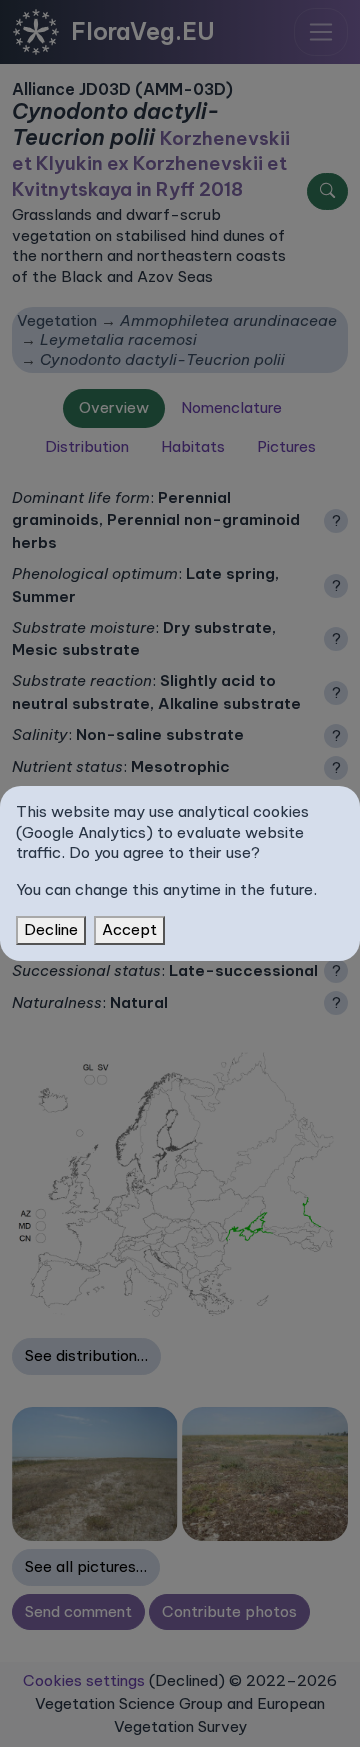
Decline (51, 929)
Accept (129, 929)
